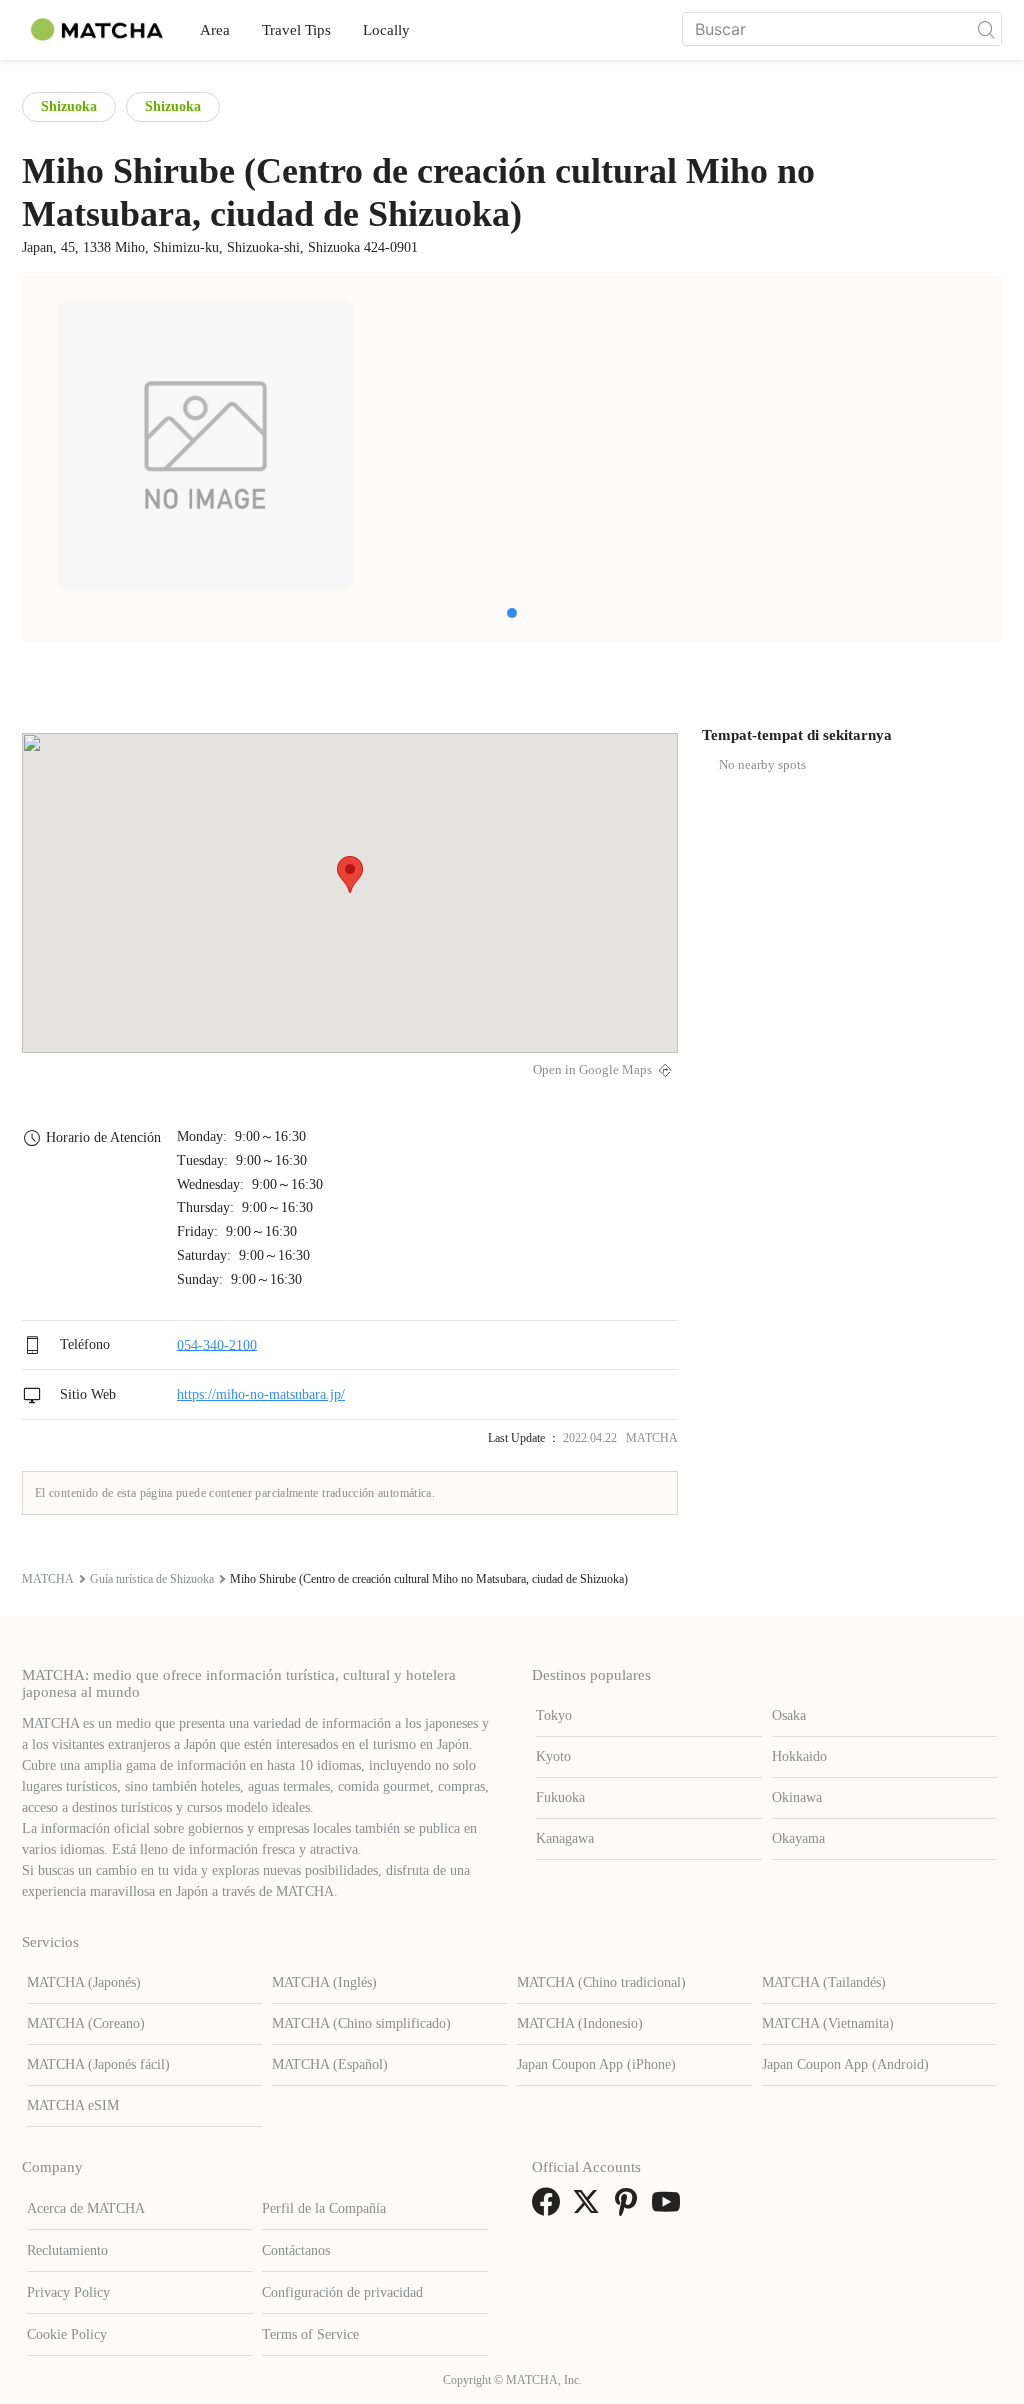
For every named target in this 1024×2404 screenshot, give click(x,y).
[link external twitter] (590, 2208)
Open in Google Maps (592, 1070)
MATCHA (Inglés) (324, 1982)
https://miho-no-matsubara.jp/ (261, 1394)
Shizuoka (69, 106)
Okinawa (797, 1797)
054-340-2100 (217, 1344)
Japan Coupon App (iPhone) (596, 2064)
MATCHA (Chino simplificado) (361, 2023)
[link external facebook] (550, 2208)
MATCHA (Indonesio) (580, 2023)
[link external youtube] (670, 2208)
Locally (386, 30)
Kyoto (553, 1756)
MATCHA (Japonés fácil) (98, 2064)
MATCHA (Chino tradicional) (601, 1982)
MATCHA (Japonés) (84, 1982)
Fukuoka (560, 1797)
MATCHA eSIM (73, 2105)
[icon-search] (986, 29)
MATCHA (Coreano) (86, 2023)
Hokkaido (799, 1756)
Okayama (798, 1838)
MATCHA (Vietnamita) (828, 2023)
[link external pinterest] (630, 2208)
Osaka (789, 1715)
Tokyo (554, 1715)
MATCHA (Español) (330, 2064)
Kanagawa (565, 1838)
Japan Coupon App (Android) (845, 2064)
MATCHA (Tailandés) (824, 1982)
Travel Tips (296, 30)
